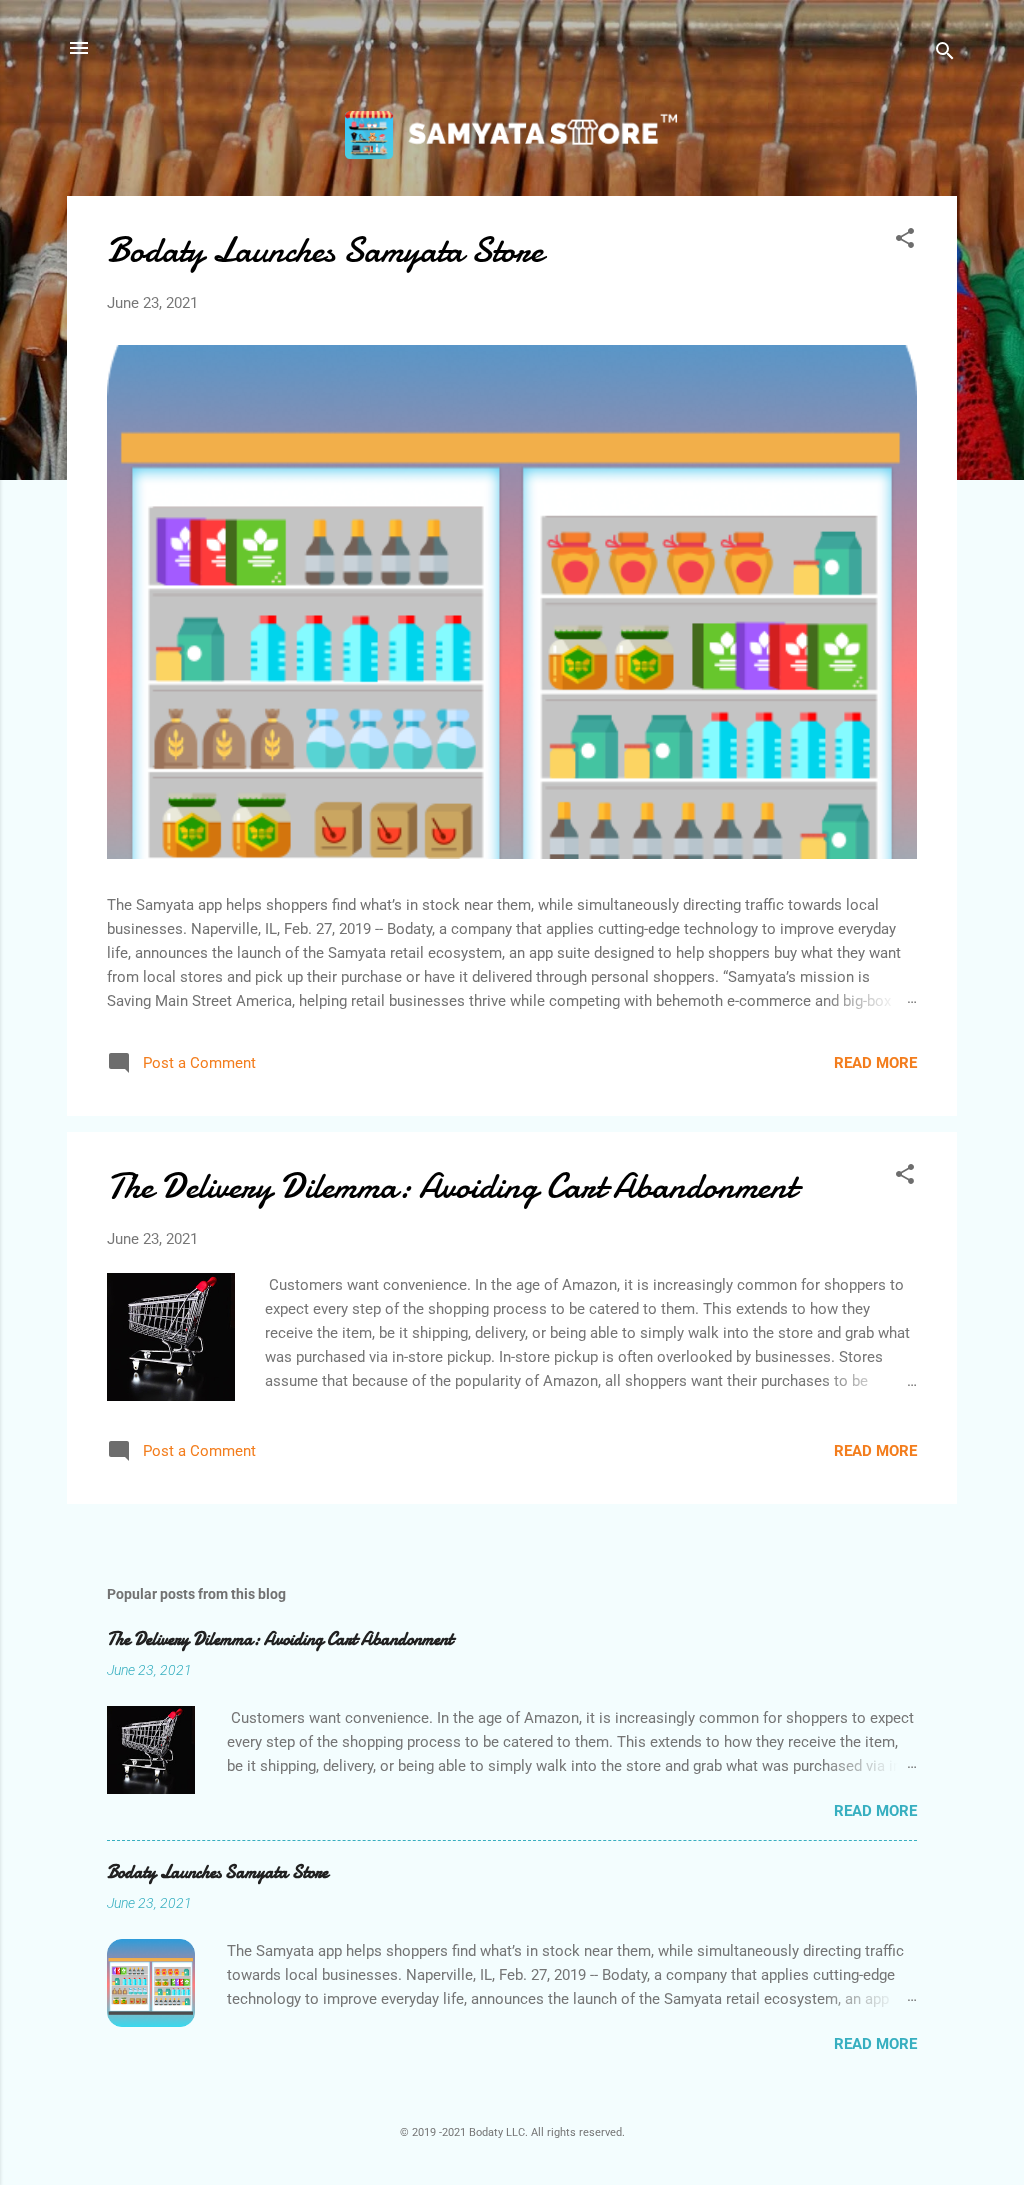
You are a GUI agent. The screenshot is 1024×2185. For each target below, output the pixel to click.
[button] (905, 241)
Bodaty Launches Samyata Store (325, 250)
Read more (875, 1063)
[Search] (945, 54)
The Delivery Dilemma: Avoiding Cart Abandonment (451, 1186)
